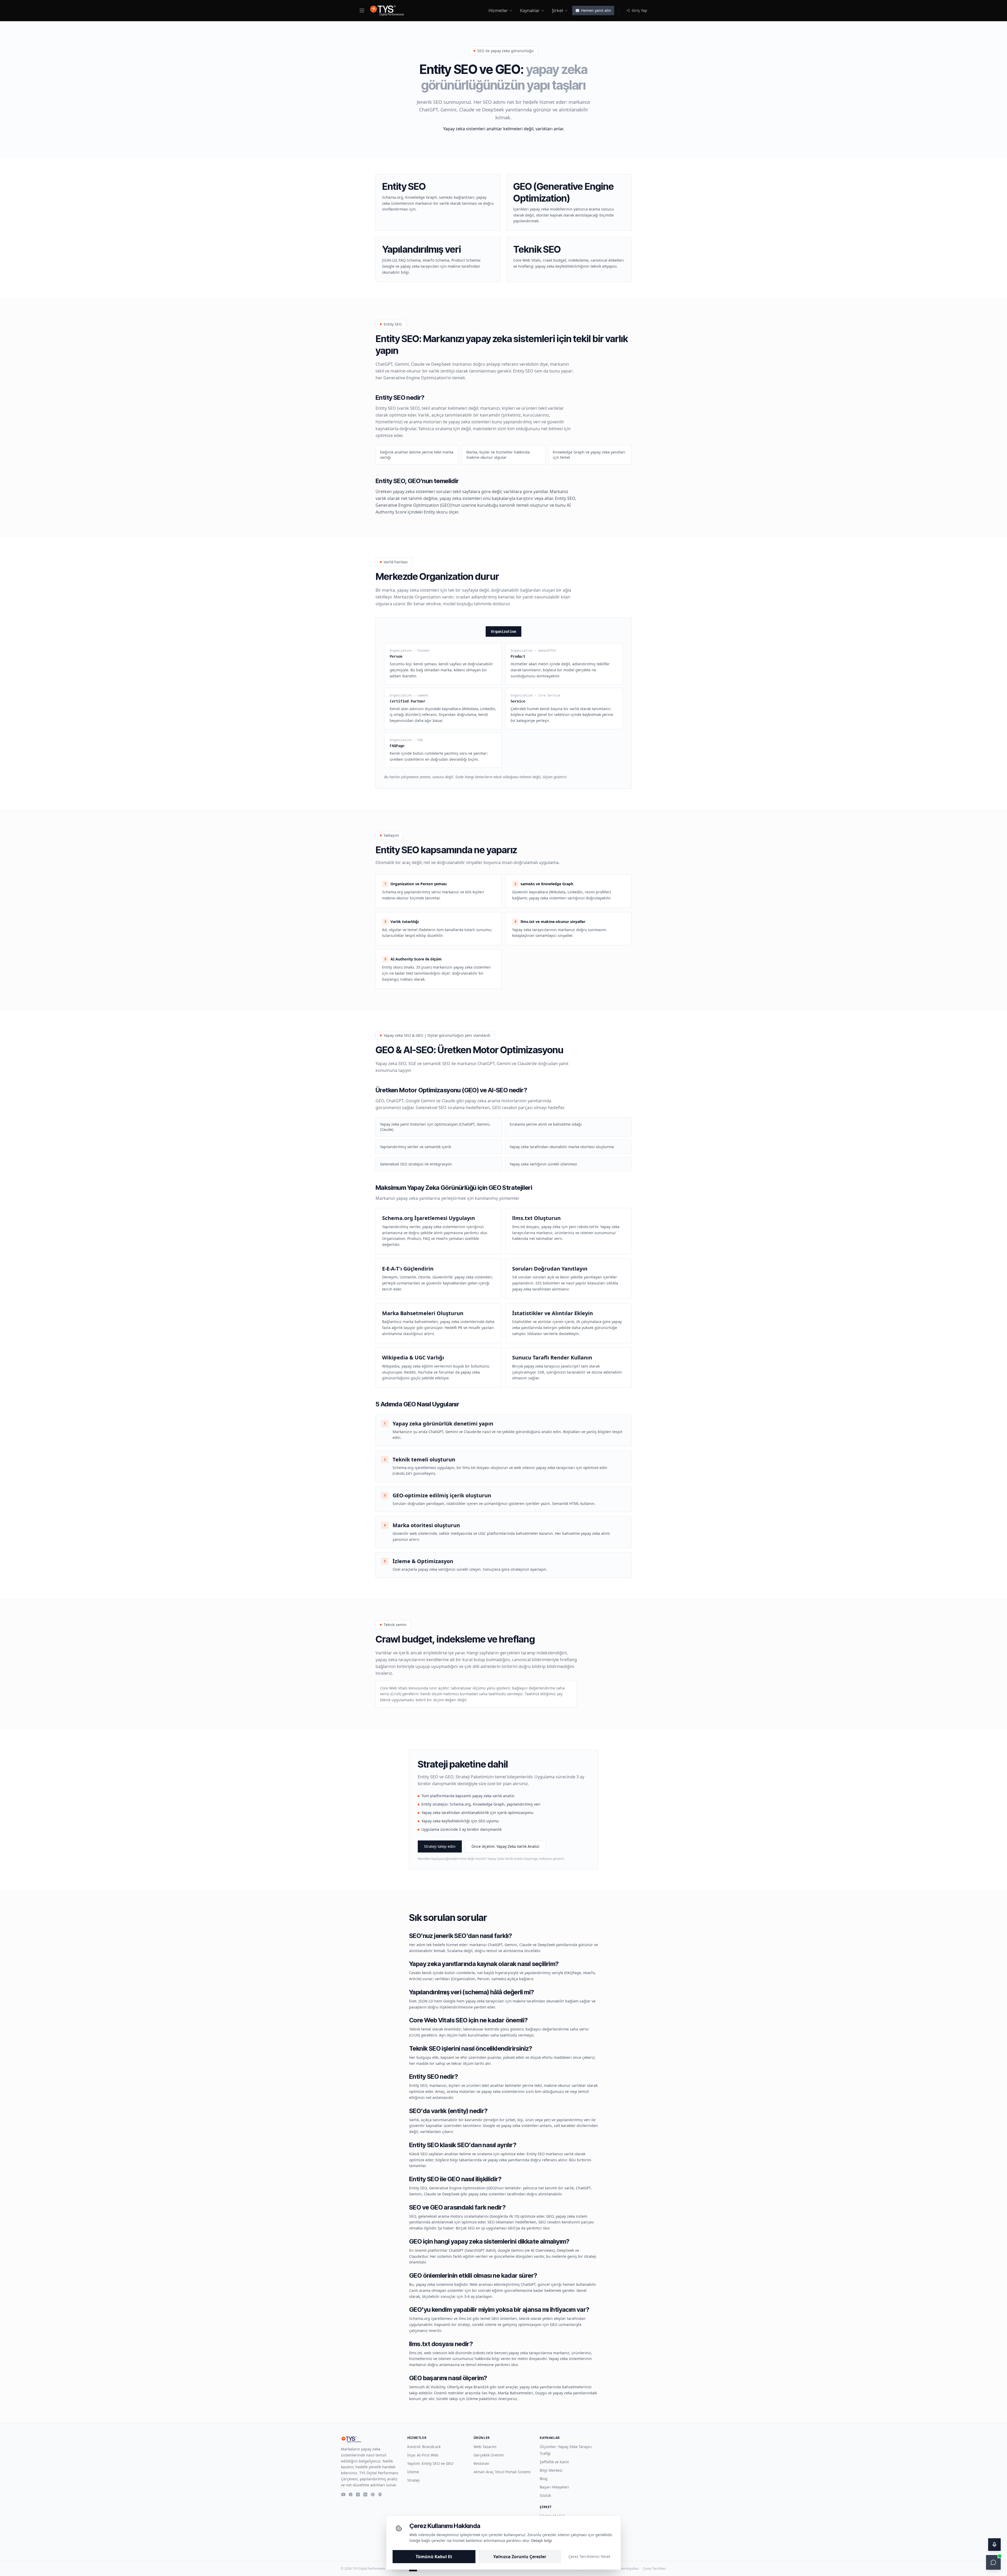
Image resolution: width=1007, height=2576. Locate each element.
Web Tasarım (485, 2447)
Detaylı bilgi (542, 2540)
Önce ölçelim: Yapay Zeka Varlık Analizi (505, 1846)
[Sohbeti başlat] (993, 2562)
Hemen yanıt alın (596, 10)
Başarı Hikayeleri (554, 2487)
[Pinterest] (373, 2494)
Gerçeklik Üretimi (489, 2455)
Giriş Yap (639, 10)
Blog (544, 2479)
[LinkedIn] (365, 2494)
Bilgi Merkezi (551, 2470)
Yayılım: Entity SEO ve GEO (430, 2463)
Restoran (481, 2463)
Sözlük (545, 2495)
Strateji (414, 2480)
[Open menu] (362, 10)
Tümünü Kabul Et (434, 2557)
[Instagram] (358, 2494)
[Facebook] (351, 2494)
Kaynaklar (530, 10)
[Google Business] (380, 2494)
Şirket (558, 10)
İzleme (413, 2472)
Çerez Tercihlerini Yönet (589, 2556)
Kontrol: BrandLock (424, 2447)
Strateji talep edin (440, 1846)
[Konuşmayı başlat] (994, 2545)
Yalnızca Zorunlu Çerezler (520, 2557)
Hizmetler (498, 10)
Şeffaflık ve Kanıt (554, 2462)
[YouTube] (343, 2494)
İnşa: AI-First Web (423, 2455)
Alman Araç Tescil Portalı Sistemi (502, 2472)
